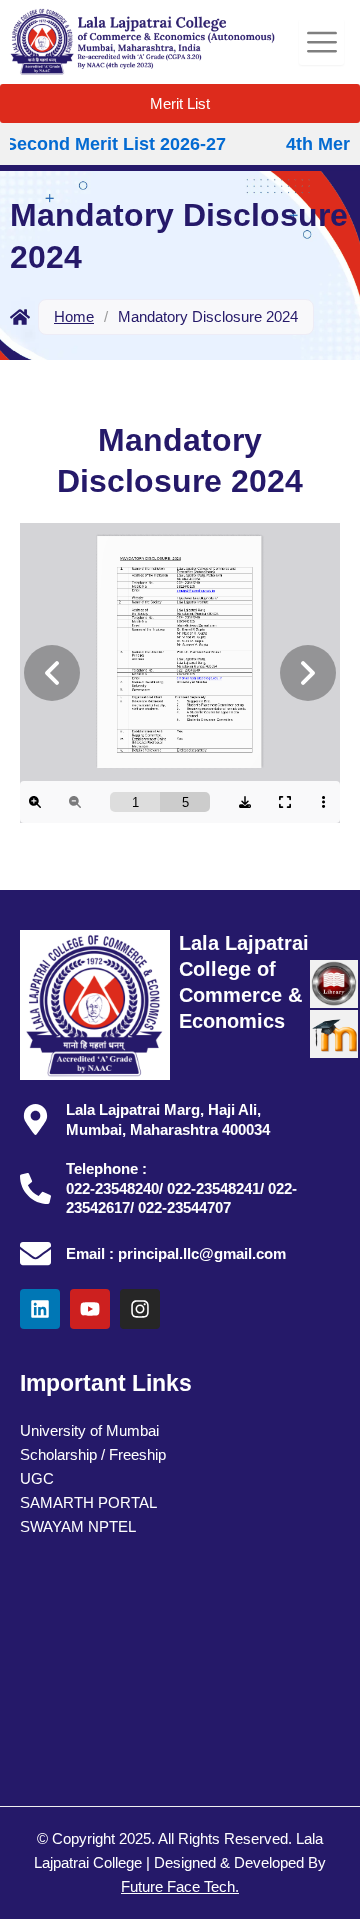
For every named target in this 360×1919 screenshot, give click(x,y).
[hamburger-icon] (321, 42)
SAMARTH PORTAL (88, 1503)
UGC (37, 1479)
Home (74, 316)
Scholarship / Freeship (93, 1455)
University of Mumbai (89, 1431)
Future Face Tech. (180, 1887)
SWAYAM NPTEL (78, 1527)
